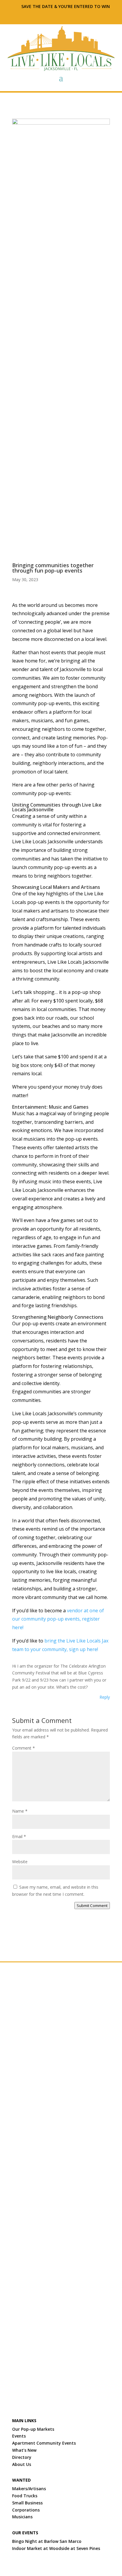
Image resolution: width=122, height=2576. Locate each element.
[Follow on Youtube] (85, 16)
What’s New (24, 2450)
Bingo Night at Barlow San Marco (47, 2541)
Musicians (22, 2517)
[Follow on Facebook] (28, 16)
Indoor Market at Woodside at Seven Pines (56, 2548)
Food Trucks (25, 2496)
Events (19, 2436)
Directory (22, 2457)
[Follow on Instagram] (42, 16)
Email (19, 1836)
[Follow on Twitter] (57, 16)
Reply (105, 1697)
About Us (22, 2464)
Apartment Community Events (44, 2443)
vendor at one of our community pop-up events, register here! (58, 1619)
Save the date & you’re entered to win (66, 6)
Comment (24, 1748)
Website (20, 1862)
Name (20, 1811)
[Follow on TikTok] (71, 16)
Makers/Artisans (30, 2489)
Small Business (27, 2503)
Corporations (26, 2510)
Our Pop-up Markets (33, 2429)
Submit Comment (92, 1906)
